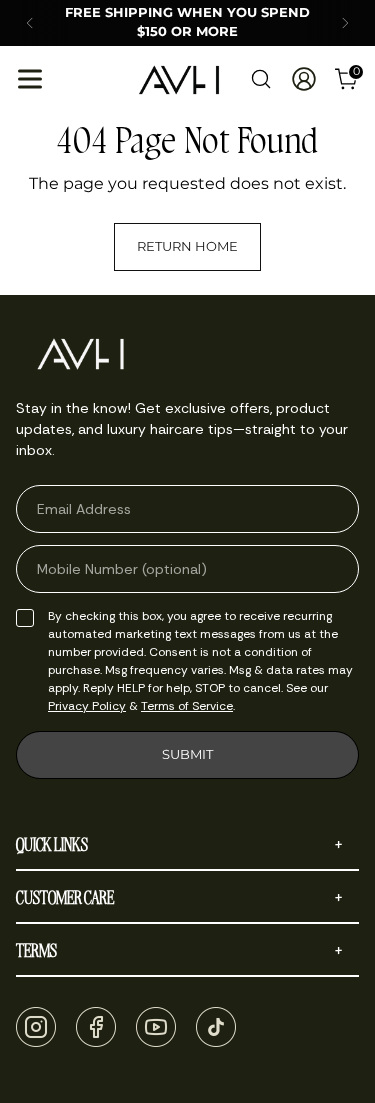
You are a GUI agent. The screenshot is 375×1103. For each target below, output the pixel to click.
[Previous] (30, 23)
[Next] (345, 23)
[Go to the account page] (303, 79)
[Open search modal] (260, 79)
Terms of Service (187, 706)
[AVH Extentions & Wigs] (179, 80)
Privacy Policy (87, 706)
